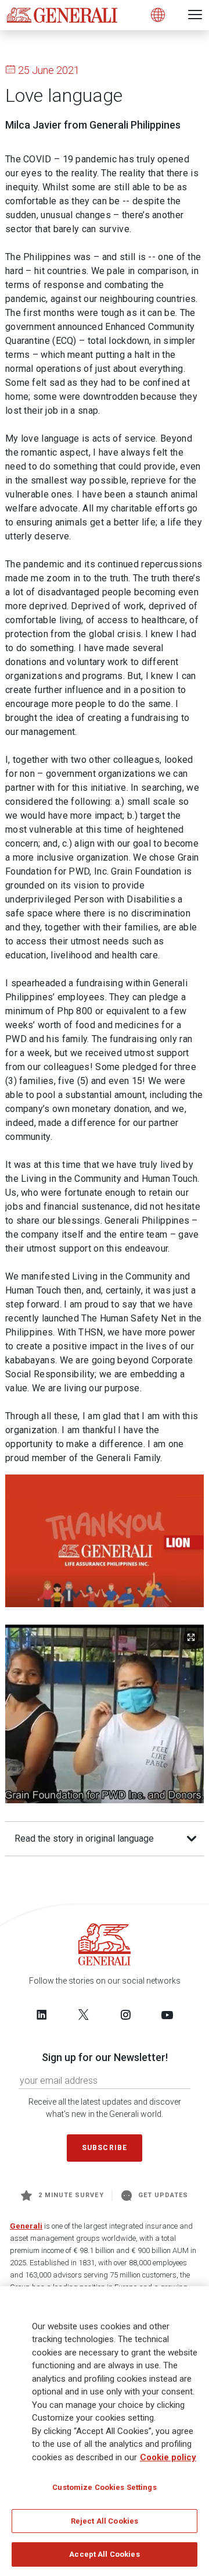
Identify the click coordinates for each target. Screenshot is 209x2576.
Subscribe (105, 2148)
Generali (26, 2226)
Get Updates (163, 2195)
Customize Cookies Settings (104, 2487)
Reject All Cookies (105, 2521)
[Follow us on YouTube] (167, 2014)
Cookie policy (168, 2457)
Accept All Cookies (104, 2554)
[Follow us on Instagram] (125, 2014)
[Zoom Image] (191, 1638)
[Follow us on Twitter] (84, 2014)
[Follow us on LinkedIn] (42, 2014)
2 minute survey (71, 2195)
